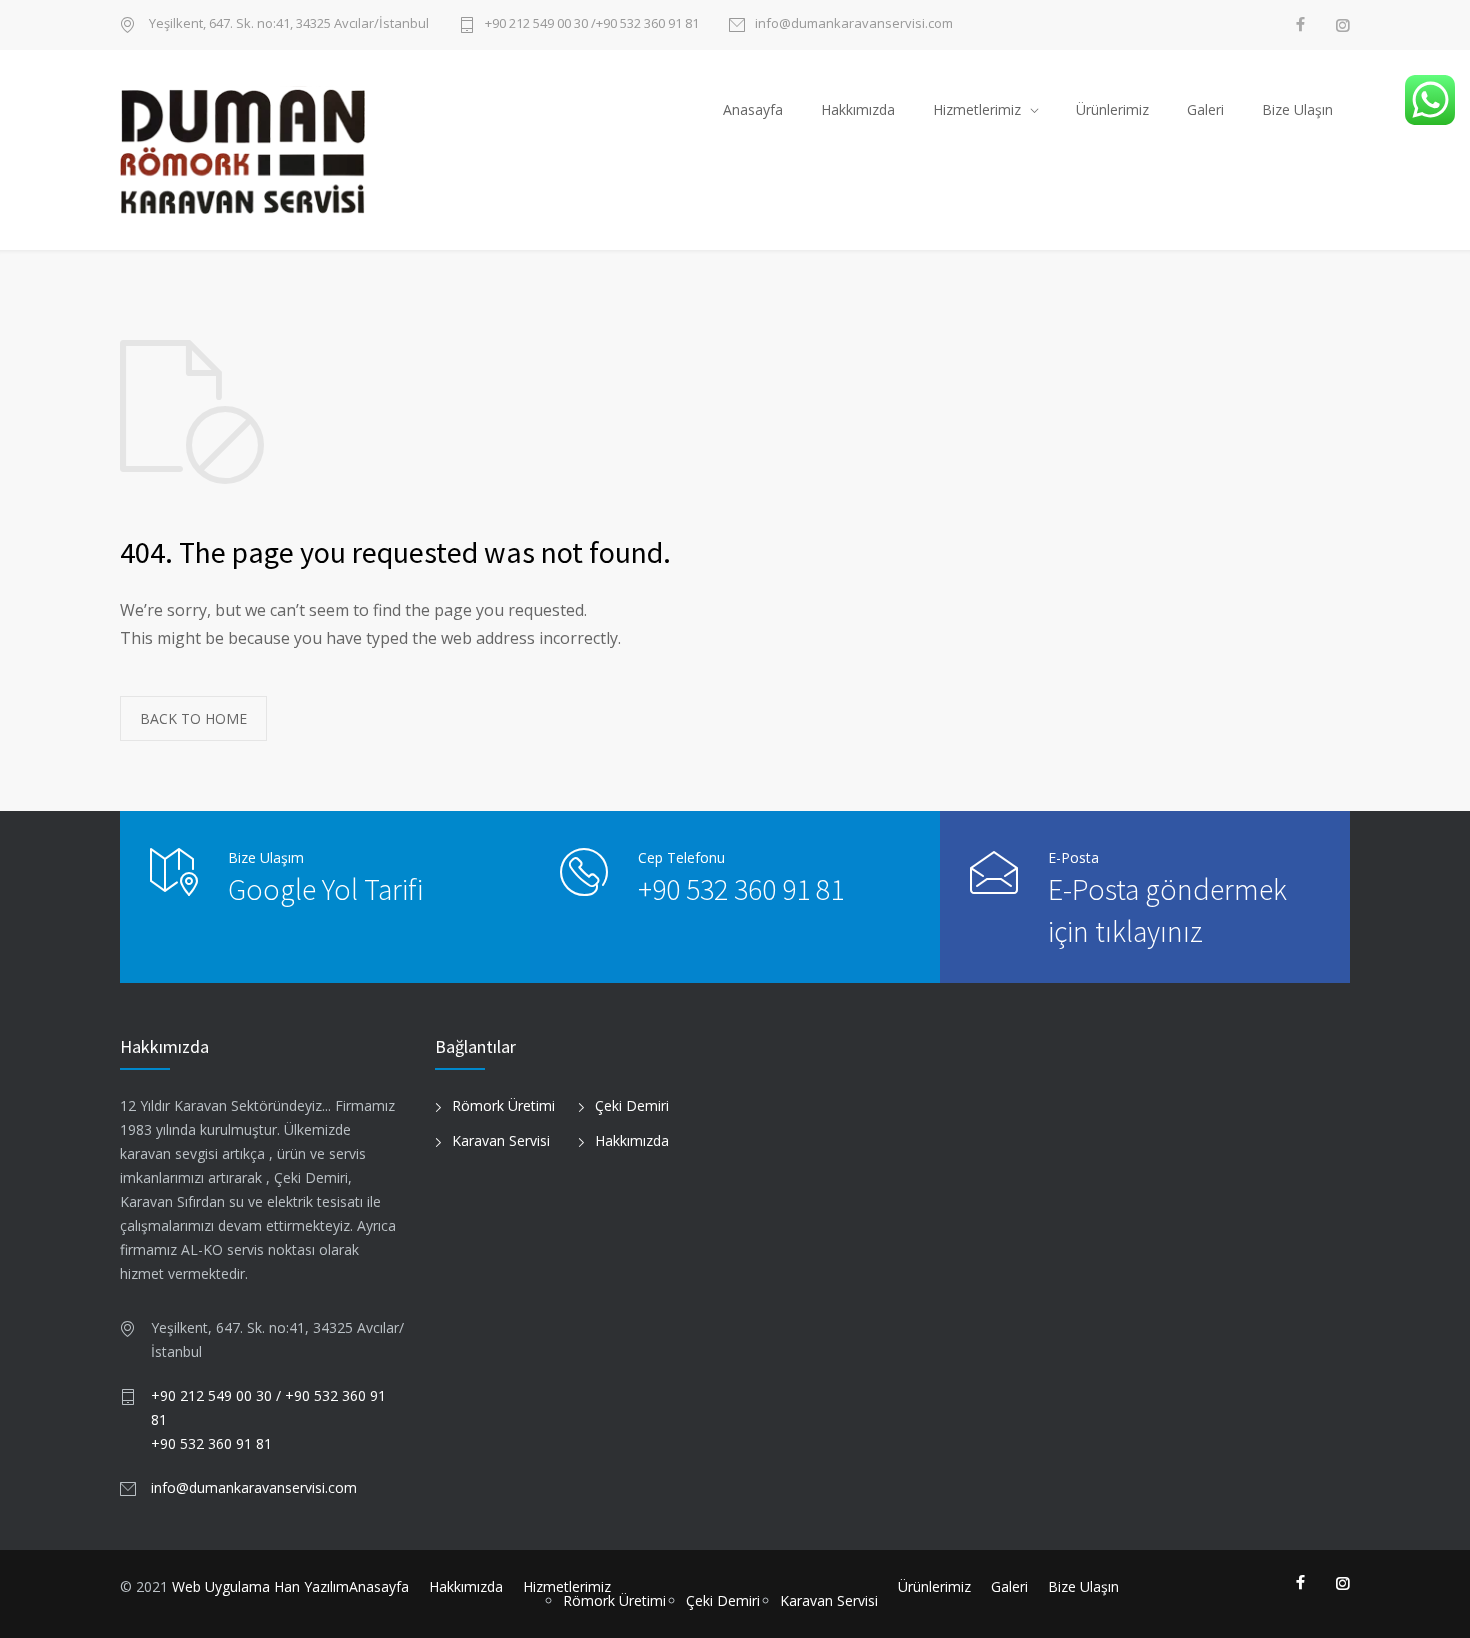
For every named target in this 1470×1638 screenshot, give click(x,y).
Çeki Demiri (632, 1105)
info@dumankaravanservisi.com (854, 24)
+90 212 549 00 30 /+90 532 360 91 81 (592, 24)
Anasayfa (753, 109)
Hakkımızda (858, 109)
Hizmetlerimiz (977, 109)
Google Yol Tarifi (325, 889)
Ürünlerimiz (1112, 109)
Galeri (1205, 109)
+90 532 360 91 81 (741, 889)
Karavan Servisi (501, 1140)
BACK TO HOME (193, 718)
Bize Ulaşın (1297, 109)
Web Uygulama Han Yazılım (260, 1586)
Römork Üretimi (503, 1105)
